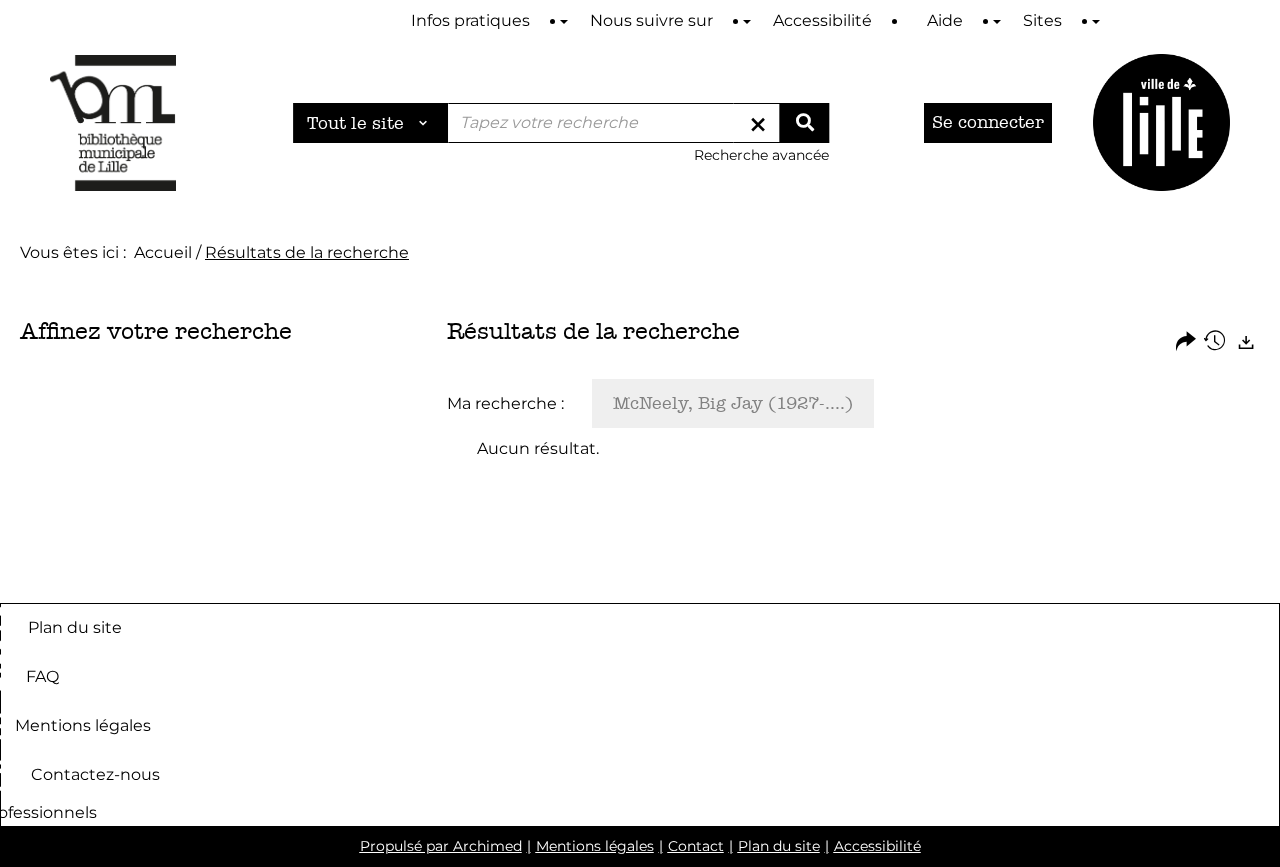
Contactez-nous (95, 773)
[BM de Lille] (1161, 122)
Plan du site (75, 626)
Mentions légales (83, 724)
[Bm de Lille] (113, 122)
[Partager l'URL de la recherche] (1186, 342)
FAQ (42, 675)
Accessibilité (877, 846)
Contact (696, 846)
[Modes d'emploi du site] (564, 21)
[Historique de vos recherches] (1216, 342)
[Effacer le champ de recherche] (758, 123)
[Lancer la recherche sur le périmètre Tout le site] (804, 123)
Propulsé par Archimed (441, 846)
